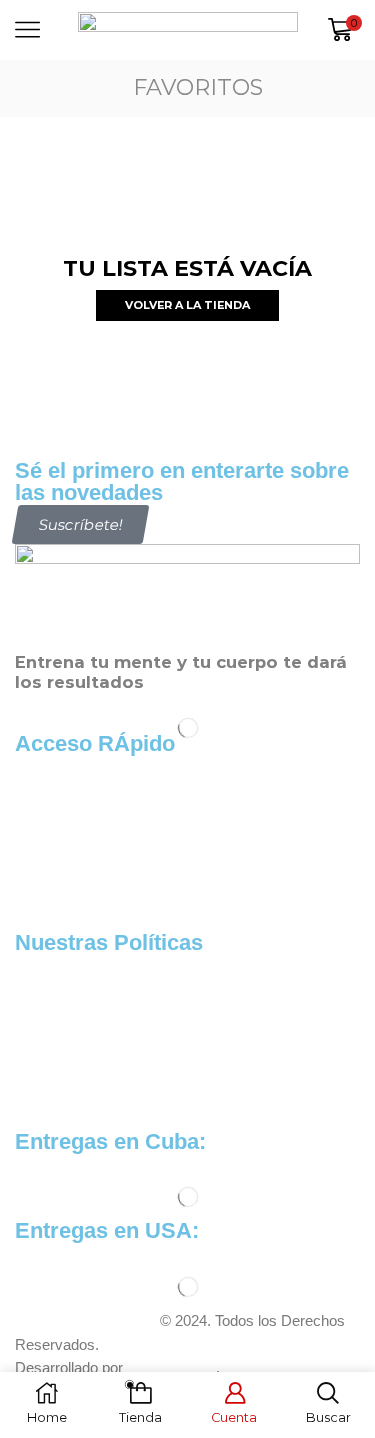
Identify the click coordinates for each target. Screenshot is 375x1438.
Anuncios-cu (171, 1368)
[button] (81, 524)
